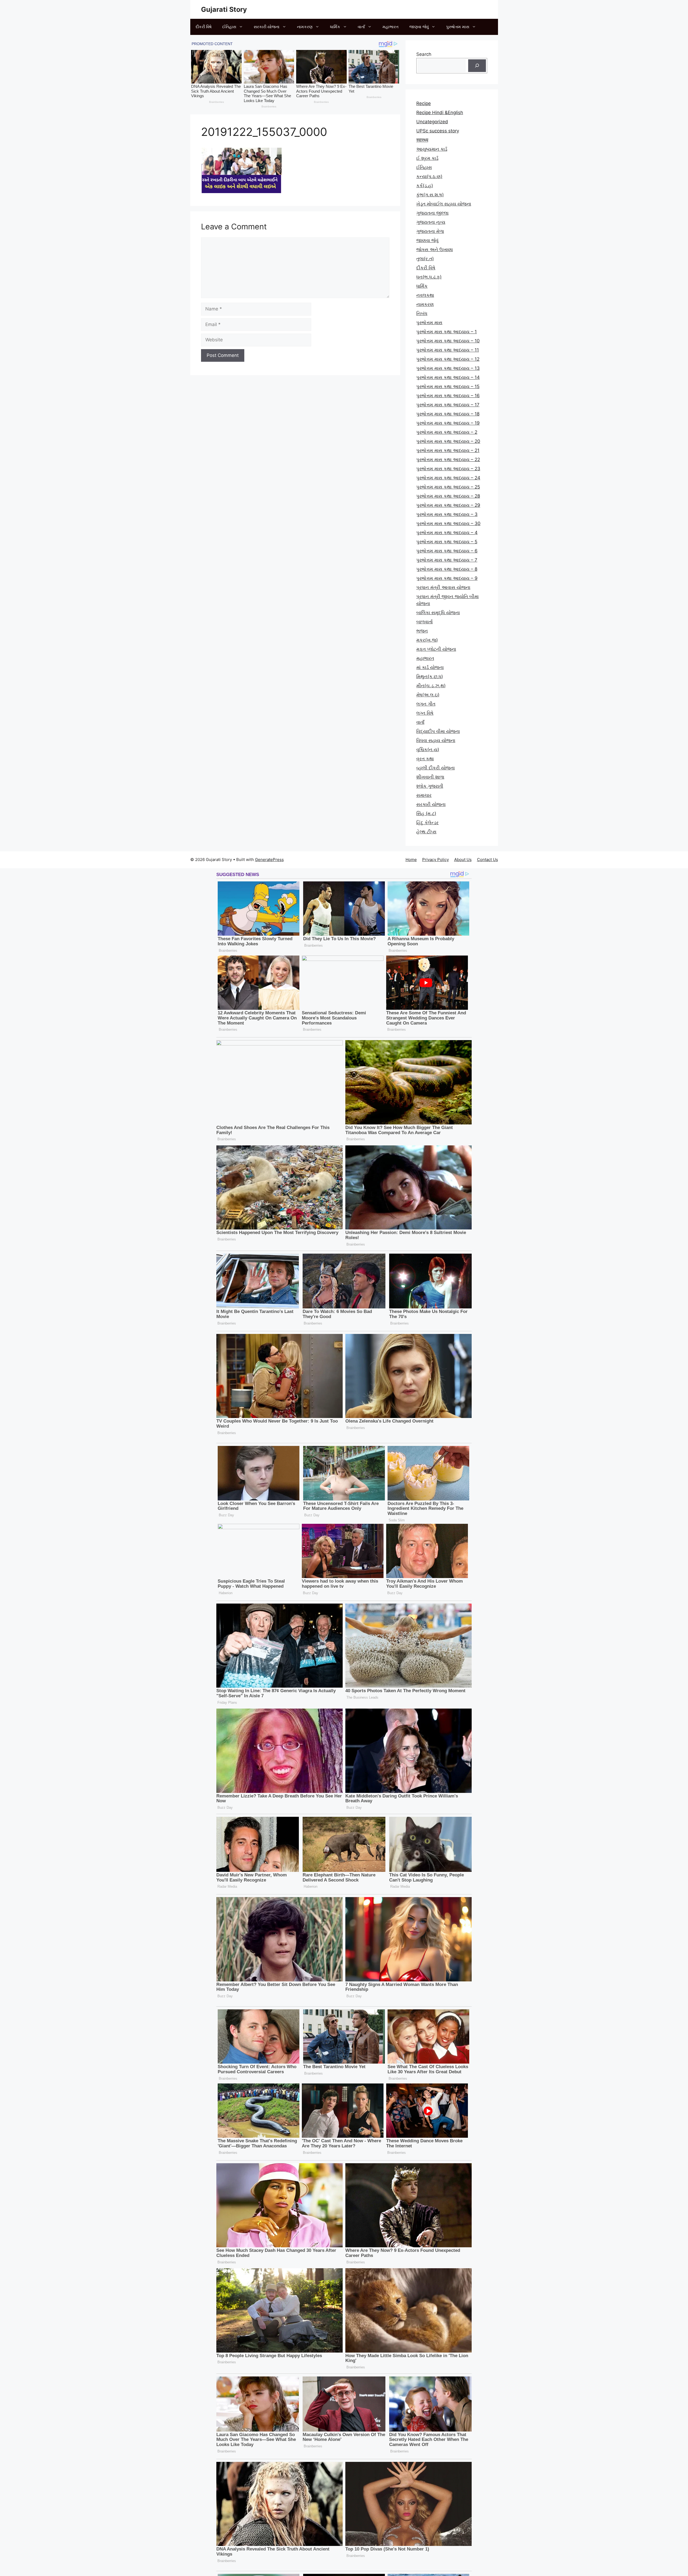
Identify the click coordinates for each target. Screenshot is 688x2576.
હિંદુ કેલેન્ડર (427, 823)
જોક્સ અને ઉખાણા (435, 249)
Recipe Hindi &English (440, 113)
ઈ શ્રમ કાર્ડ (427, 158)
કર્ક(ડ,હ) (425, 186)
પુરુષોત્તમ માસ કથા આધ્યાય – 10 (448, 341)
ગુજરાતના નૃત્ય (431, 222)
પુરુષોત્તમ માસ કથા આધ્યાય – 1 (447, 332)
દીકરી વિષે (204, 27)
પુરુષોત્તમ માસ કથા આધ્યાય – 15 (448, 386)
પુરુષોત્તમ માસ (458, 27)
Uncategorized (432, 122)
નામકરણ (305, 27)
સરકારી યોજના (267, 27)
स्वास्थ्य (422, 140)
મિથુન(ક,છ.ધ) (430, 676)
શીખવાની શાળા (430, 777)
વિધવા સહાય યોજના (436, 740)
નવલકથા (425, 295)
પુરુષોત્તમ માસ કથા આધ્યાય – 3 (447, 514)
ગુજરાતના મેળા (430, 231)
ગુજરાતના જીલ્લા (432, 213)
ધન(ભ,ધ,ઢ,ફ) (429, 277)
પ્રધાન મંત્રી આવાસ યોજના (443, 587)
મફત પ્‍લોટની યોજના (436, 649)
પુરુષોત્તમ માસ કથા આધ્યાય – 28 (448, 496)
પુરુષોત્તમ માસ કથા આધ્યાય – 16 (448, 396)
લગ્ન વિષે (425, 713)
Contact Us (488, 860)
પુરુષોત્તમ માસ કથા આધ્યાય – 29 (448, 505)
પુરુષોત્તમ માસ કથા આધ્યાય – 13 (448, 368)
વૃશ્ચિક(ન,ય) (428, 750)
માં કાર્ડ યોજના (430, 667)
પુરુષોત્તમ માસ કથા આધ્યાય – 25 (448, 487)
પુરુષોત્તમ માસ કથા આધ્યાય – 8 (447, 569)
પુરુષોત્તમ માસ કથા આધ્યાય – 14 (448, 377)
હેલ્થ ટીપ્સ (426, 832)
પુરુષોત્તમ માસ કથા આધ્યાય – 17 (448, 405)
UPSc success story (438, 131)
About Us (463, 860)
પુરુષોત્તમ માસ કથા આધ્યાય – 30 (448, 523)
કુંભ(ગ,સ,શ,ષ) (430, 195)
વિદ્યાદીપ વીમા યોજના (438, 731)
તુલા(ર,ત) (425, 259)
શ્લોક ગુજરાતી (430, 786)
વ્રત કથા (425, 759)
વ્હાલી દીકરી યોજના (436, 768)
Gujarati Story (224, 9)
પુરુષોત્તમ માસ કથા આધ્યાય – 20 (448, 441)
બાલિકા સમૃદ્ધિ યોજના (438, 613)
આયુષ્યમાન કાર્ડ (432, 149)
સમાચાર (424, 795)
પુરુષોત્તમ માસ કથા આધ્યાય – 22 (448, 460)
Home (411, 860)
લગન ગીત (426, 704)
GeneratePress (269, 860)
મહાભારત (390, 27)
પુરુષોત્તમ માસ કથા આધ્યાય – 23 (448, 469)
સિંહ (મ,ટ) (426, 813)
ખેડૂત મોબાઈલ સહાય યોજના (444, 204)
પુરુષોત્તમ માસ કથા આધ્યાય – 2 (447, 432)
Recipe (424, 103)
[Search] (477, 66)
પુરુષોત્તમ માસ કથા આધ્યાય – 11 (448, 350)
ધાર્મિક (335, 27)
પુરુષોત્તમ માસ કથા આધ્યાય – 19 (448, 423)
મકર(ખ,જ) (427, 640)
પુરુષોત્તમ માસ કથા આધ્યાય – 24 (448, 478)
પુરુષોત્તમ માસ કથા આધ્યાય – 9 (447, 578)
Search (424, 54)
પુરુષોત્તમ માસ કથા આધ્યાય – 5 (447, 542)
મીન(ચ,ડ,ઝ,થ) (431, 686)
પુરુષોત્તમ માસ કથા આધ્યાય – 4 (447, 533)
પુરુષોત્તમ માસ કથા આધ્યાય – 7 (447, 560)
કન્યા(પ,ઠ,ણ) (429, 176)
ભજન (422, 631)
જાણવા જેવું (419, 27)
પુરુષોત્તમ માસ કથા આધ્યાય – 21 (448, 450)
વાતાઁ (361, 27)
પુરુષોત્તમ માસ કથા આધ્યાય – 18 (448, 414)
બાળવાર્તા (424, 622)
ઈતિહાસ (229, 27)
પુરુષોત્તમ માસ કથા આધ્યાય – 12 (448, 359)
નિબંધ (422, 313)
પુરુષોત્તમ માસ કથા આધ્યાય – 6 (447, 551)
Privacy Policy (436, 860)
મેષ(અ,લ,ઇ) (428, 695)
